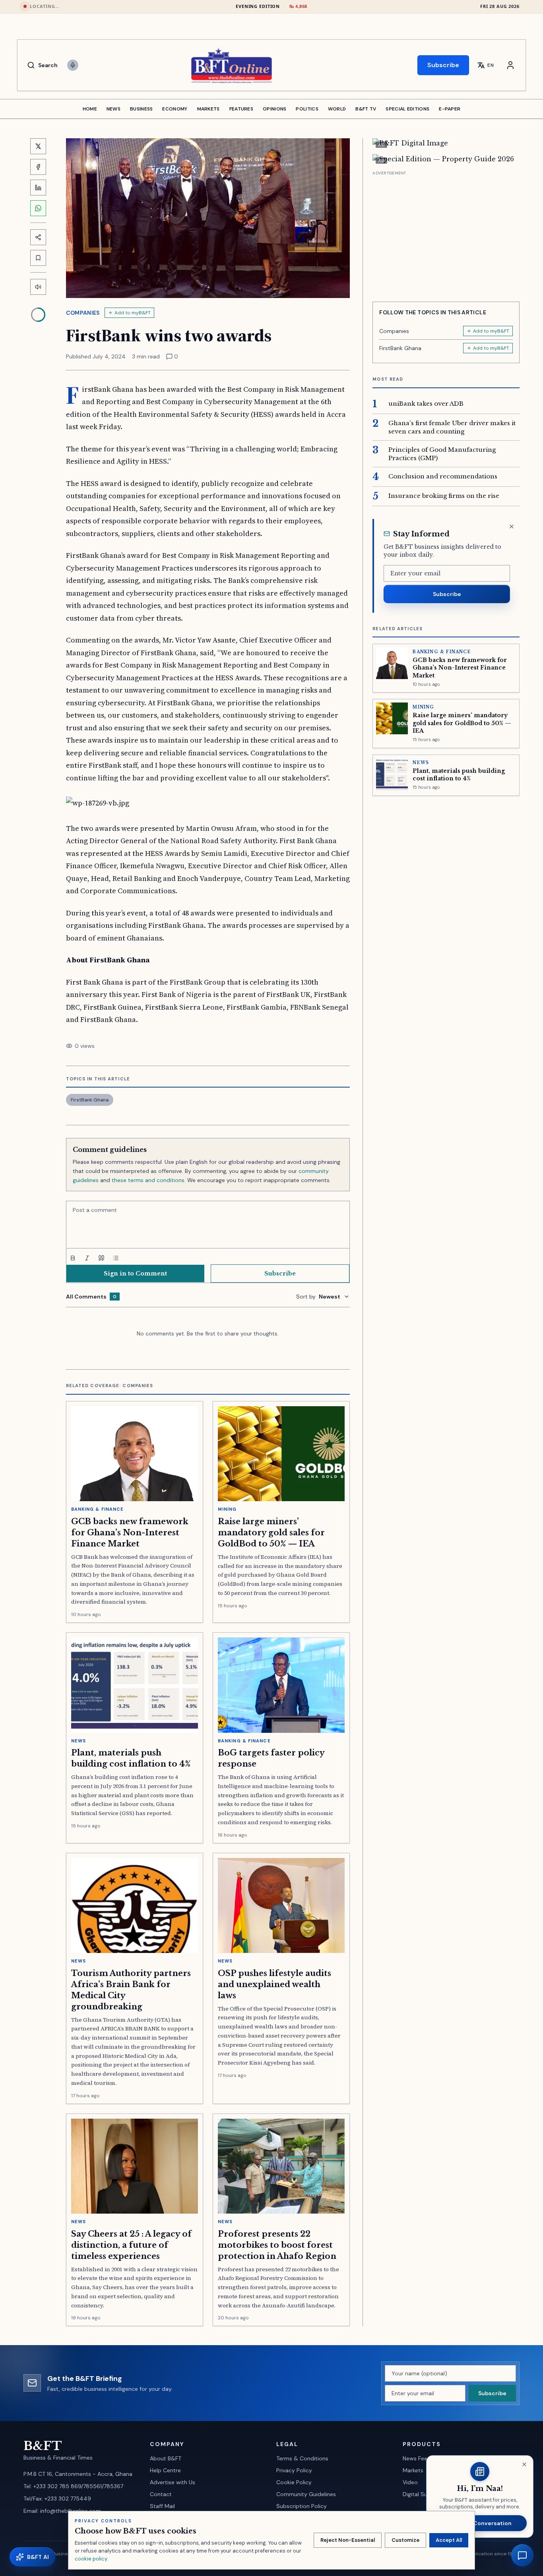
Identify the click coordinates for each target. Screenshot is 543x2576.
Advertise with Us (173, 2482)
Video (410, 2482)
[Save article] (38, 258)
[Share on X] (38, 146)
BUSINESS (141, 109)
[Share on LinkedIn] (38, 188)
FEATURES (241, 109)
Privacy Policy (294, 2470)
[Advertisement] (446, 233)
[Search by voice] (73, 65)
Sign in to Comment (135, 1273)
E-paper (450, 109)
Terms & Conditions (302, 2458)
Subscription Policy (302, 2506)
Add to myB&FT (133, 313)
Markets (413, 2470)
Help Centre (165, 2470)
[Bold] (73, 1258)
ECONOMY (175, 109)
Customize (405, 2540)
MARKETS (208, 109)
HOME (90, 109)
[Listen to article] (38, 287)
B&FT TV (366, 109)
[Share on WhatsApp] (38, 208)
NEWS (113, 109)
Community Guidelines (306, 2494)
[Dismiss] (512, 526)
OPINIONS (274, 109)
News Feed (417, 2458)
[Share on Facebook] (38, 167)
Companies (83, 313)
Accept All (449, 2540)
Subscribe (443, 65)
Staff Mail (162, 2506)
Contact (161, 2494)
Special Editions (407, 109)
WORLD (337, 109)
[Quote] (101, 1258)
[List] (116, 1258)
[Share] (38, 237)
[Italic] (87, 1258)
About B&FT (166, 2458)
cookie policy (91, 2559)
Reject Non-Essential (348, 2540)
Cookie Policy (294, 2482)
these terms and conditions (148, 1180)
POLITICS (307, 109)
